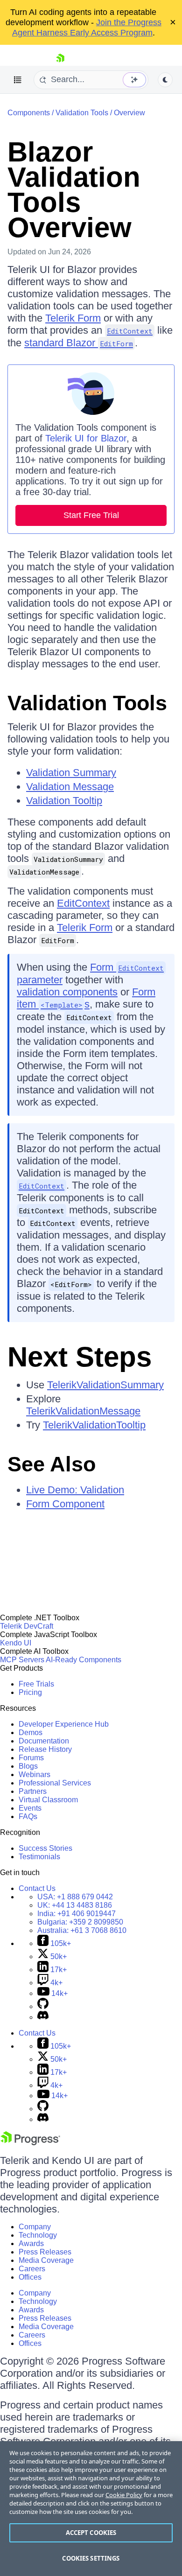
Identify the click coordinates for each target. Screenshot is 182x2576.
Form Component (65, 1504)
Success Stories (45, 1848)
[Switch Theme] (165, 80)
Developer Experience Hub (64, 1724)
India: (77, 1914)
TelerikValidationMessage (83, 1411)
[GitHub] (43, 2006)
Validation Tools (82, 113)
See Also (52, 1464)
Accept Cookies (91, 2533)
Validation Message (70, 787)
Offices (30, 2277)
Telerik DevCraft (27, 1626)
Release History (45, 1749)
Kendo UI (16, 1643)
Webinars (35, 1774)
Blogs (28, 1766)
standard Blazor (79, 343)
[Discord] (43, 2017)
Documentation (44, 1741)
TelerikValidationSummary (105, 1385)
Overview (129, 113)
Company (35, 2227)
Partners (33, 1791)
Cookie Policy (124, 2495)
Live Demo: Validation (75, 1490)
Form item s (86, 998)
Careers (32, 2269)
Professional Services (55, 1783)
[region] (91, 2509)
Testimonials (39, 1857)
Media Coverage (46, 2260)
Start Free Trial (91, 515)
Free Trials (36, 1684)
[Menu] (18, 80)
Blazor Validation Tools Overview (74, 190)
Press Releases (45, 2252)
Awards (31, 2243)
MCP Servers (22, 1660)
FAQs (28, 1816)
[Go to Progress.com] (30, 2143)
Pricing (30, 1692)
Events (30, 1808)
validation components (67, 992)
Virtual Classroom (48, 1800)
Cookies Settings (91, 2558)
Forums (31, 1758)
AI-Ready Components (84, 1660)
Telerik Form (73, 318)
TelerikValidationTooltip (94, 1425)
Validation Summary (71, 773)
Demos (31, 1732)
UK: (75, 1905)
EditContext (83, 903)
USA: (75, 1897)
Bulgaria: (80, 1922)
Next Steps (80, 1357)
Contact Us (37, 1888)
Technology (38, 2235)
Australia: (82, 1930)
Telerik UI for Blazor (86, 438)
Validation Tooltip (64, 801)
